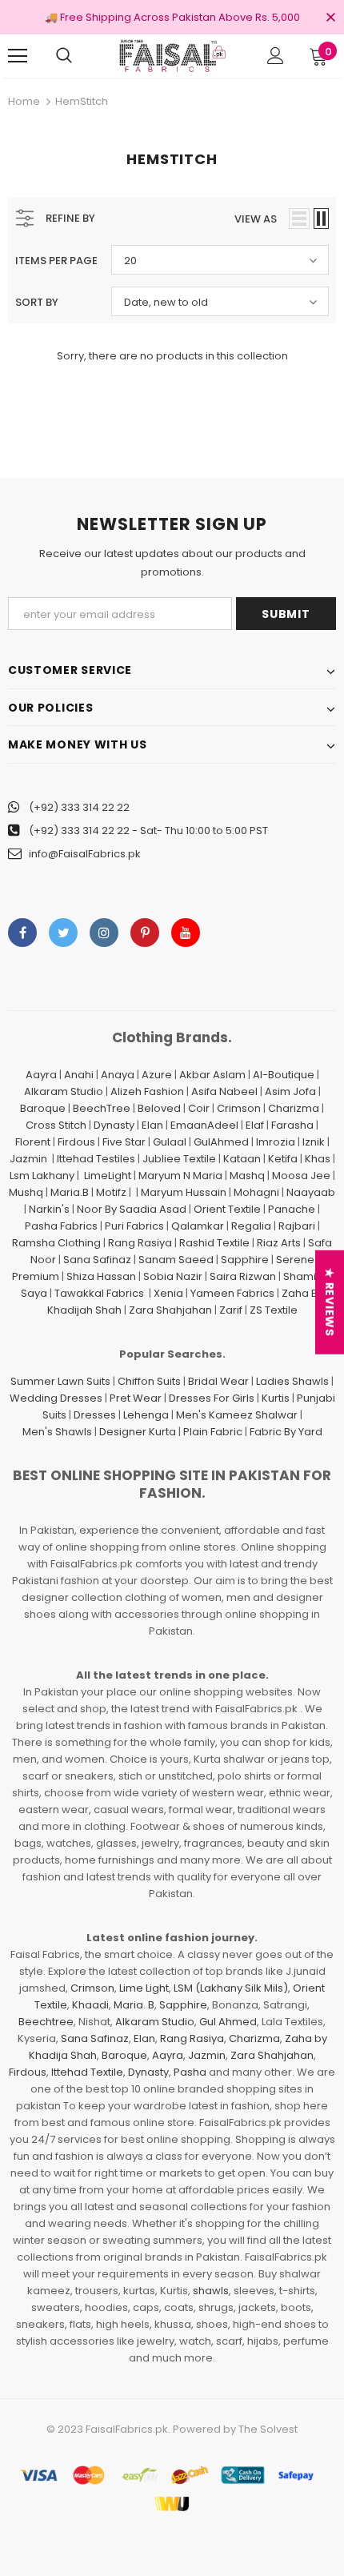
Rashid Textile (214, 1243)
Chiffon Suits (149, 1381)
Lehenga (146, 1415)
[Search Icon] (64, 56)
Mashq (247, 1176)
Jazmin (28, 1159)
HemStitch (82, 101)
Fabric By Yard (286, 1432)
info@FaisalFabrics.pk (85, 854)
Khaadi (90, 2005)
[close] (330, 18)
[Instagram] (104, 933)
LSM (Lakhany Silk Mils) (231, 1988)
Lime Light (144, 1988)
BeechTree (102, 1108)
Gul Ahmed (228, 2022)
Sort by (37, 302)
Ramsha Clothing (56, 1243)
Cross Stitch (56, 1125)
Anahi (79, 1075)
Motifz (111, 1192)
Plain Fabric (213, 1432)
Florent (33, 1142)
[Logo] (172, 55)
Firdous (76, 1142)
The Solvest (268, 2429)
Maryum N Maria (180, 1176)
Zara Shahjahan (170, 1310)
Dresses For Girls (212, 1398)
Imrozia (276, 1142)
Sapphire (245, 1260)
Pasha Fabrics (61, 1226)
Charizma (294, 1108)
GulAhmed (221, 1142)
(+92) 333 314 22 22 (79, 807)
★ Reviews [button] (330, 1302)
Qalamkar (198, 1226)
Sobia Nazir (173, 1276)
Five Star (124, 1142)
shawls (211, 2291)
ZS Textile (274, 1310)
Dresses (95, 1415)
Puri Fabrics (134, 1226)
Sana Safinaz (97, 1260)
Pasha (190, 2072)
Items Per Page (56, 261)
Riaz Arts (279, 1243)
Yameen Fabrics (232, 1293)
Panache (292, 1209)
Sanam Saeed (176, 1260)
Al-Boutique (284, 1075)
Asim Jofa (290, 1091)
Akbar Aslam (212, 1075)
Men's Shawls (57, 1432)
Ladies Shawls (292, 1381)
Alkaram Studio (64, 1091)
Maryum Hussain (184, 1192)
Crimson (239, 1108)
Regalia (251, 1226)
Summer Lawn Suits (60, 1381)
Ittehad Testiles (96, 1159)
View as (256, 219)
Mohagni (256, 1192)
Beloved (159, 1108)
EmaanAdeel (204, 1125)
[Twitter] (63, 933)
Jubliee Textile (179, 1159)
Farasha (292, 1125)
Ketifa (283, 1159)
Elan (152, 1125)
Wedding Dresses (56, 1398)
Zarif (231, 1310)
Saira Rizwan (243, 1276)
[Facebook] (22, 933)
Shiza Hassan (101, 1276)
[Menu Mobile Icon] (18, 56)
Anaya (118, 1075)
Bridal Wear (218, 1381)
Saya (34, 1293)
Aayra (41, 1075)
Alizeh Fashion (147, 1091)
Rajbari (297, 1226)
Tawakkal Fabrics (99, 1293)
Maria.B (70, 1192)
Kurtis (276, 1398)
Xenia (168, 1293)
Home (24, 101)
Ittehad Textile (87, 2072)
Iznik (314, 1142)
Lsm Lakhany (42, 1176)
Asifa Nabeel (224, 1091)
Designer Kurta (138, 1432)
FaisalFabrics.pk (127, 2429)
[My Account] (276, 56)
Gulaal (170, 1142)
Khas (318, 1159)
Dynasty (114, 1125)
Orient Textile (227, 1209)
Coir (199, 1108)
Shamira (305, 1276)
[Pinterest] (145, 933)
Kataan (242, 1159)
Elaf (255, 1125)
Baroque (43, 1108)
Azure (157, 1075)
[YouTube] (186, 933)
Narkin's (49, 1209)
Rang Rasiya (140, 1243)
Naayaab (311, 1192)
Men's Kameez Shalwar (237, 1415)
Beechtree (46, 2022)
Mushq (26, 1192)
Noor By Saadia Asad (132, 1209)
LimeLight (108, 1176)
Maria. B (134, 2005)
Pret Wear (136, 1398)
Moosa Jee (301, 1176)
